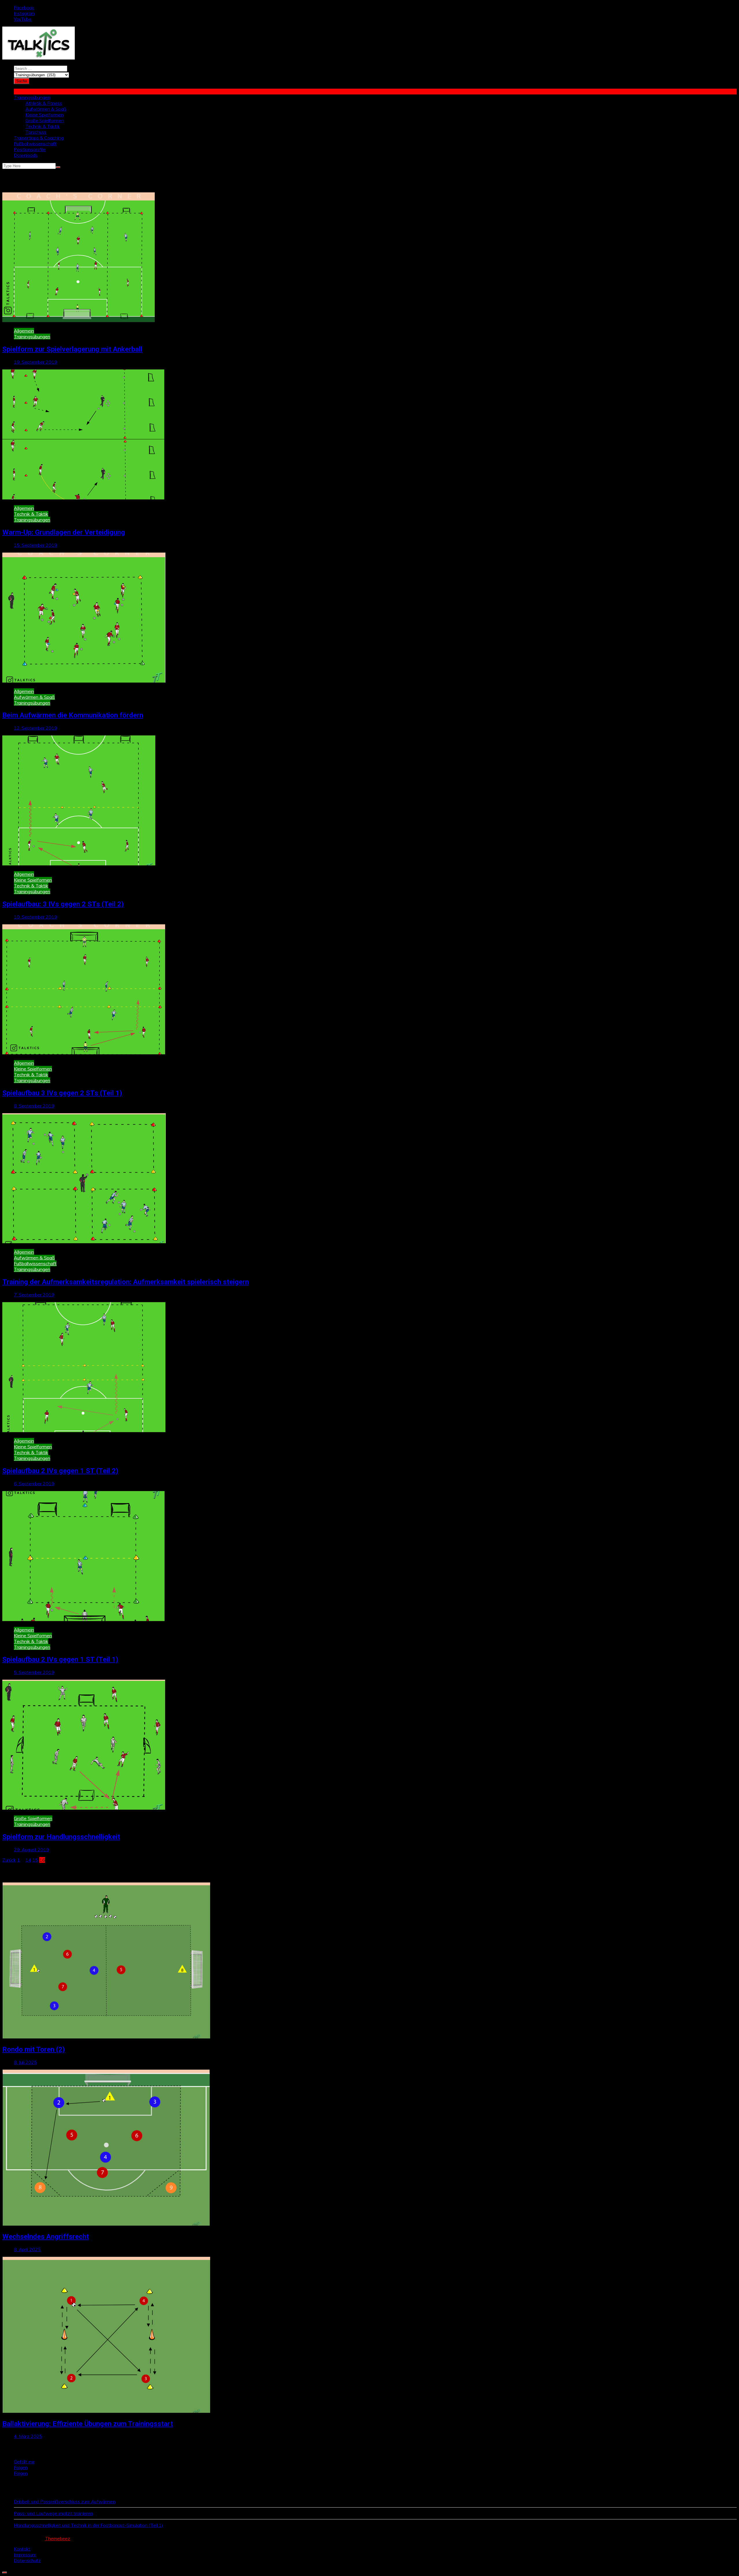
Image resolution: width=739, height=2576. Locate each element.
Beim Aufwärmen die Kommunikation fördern (73, 715)
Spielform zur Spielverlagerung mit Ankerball (72, 349)
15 (35, 1860)
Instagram (24, 13)
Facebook (24, 8)
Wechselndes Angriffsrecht (46, 2237)
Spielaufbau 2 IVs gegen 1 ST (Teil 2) (60, 1471)
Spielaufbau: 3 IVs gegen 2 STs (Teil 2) (63, 904)
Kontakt (22, 2549)
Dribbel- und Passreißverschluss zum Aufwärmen (65, 2501)
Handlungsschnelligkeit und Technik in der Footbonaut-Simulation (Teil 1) (88, 2525)
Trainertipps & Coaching (39, 138)
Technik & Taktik (43, 126)
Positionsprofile (30, 149)
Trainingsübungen (32, 97)
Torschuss (36, 132)
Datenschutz (27, 2560)
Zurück (9, 1860)
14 (28, 1860)
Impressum (25, 2555)
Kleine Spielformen (44, 115)
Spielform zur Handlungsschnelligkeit (61, 1837)
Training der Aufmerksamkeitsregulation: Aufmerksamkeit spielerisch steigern (126, 1282)
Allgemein (24, 331)
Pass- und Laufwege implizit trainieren (53, 2513)
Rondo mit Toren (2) (34, 2049)
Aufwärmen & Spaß (46, 109)
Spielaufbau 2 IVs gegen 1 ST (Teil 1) (60, 1659)
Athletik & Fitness (44, 103)
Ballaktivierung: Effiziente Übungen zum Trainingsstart (88, 2424)
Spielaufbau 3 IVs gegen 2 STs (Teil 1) (62, 1093)
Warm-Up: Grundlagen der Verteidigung (64, 532)
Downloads (26, 155)
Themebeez (58, 2538)
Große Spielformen (45, 120)
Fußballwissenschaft (35, 144)
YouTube (23, 19)
